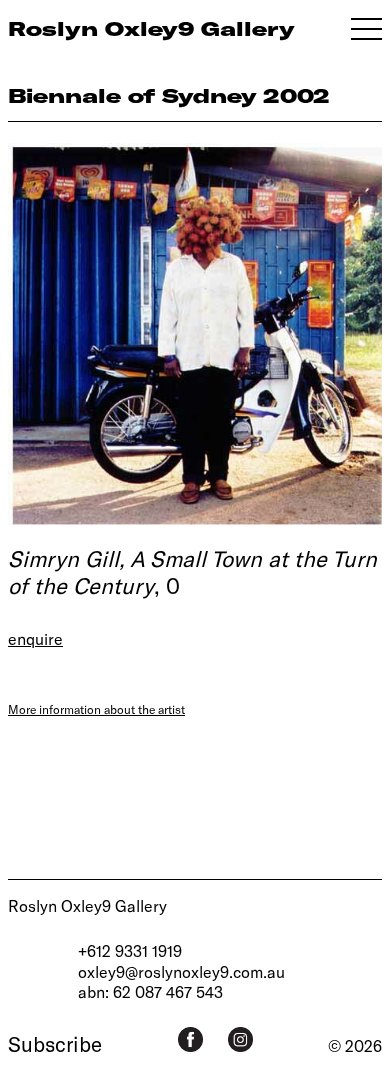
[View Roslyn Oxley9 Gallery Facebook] (190, 1039)
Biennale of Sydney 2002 (169, 95)
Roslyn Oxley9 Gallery (87, 905)
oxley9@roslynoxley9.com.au (181, 971)
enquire (35, 638)
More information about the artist (96, 709)
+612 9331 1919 (130, 950)
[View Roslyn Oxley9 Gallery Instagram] (240, 1039)
